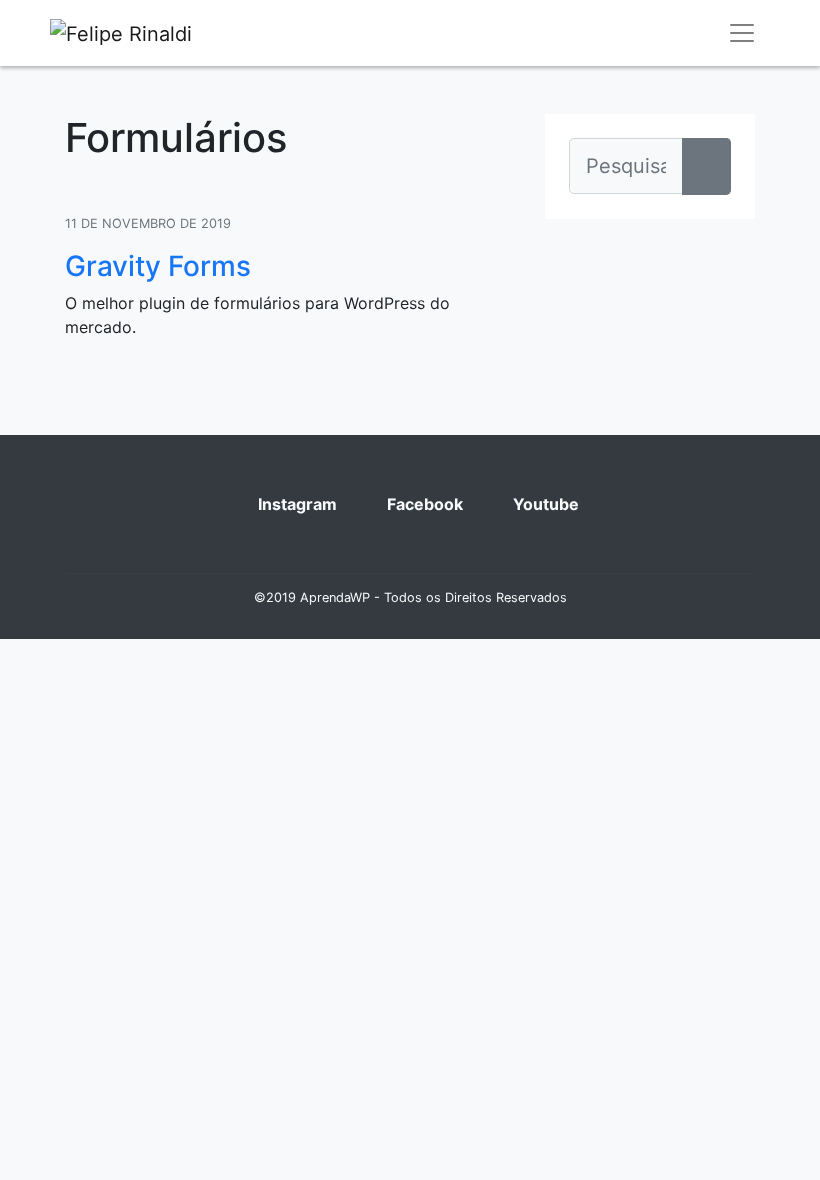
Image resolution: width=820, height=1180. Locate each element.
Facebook (423, 504)
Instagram (295, 504)
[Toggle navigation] (742, 33)
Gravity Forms (158, 266)
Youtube (544, 504)
